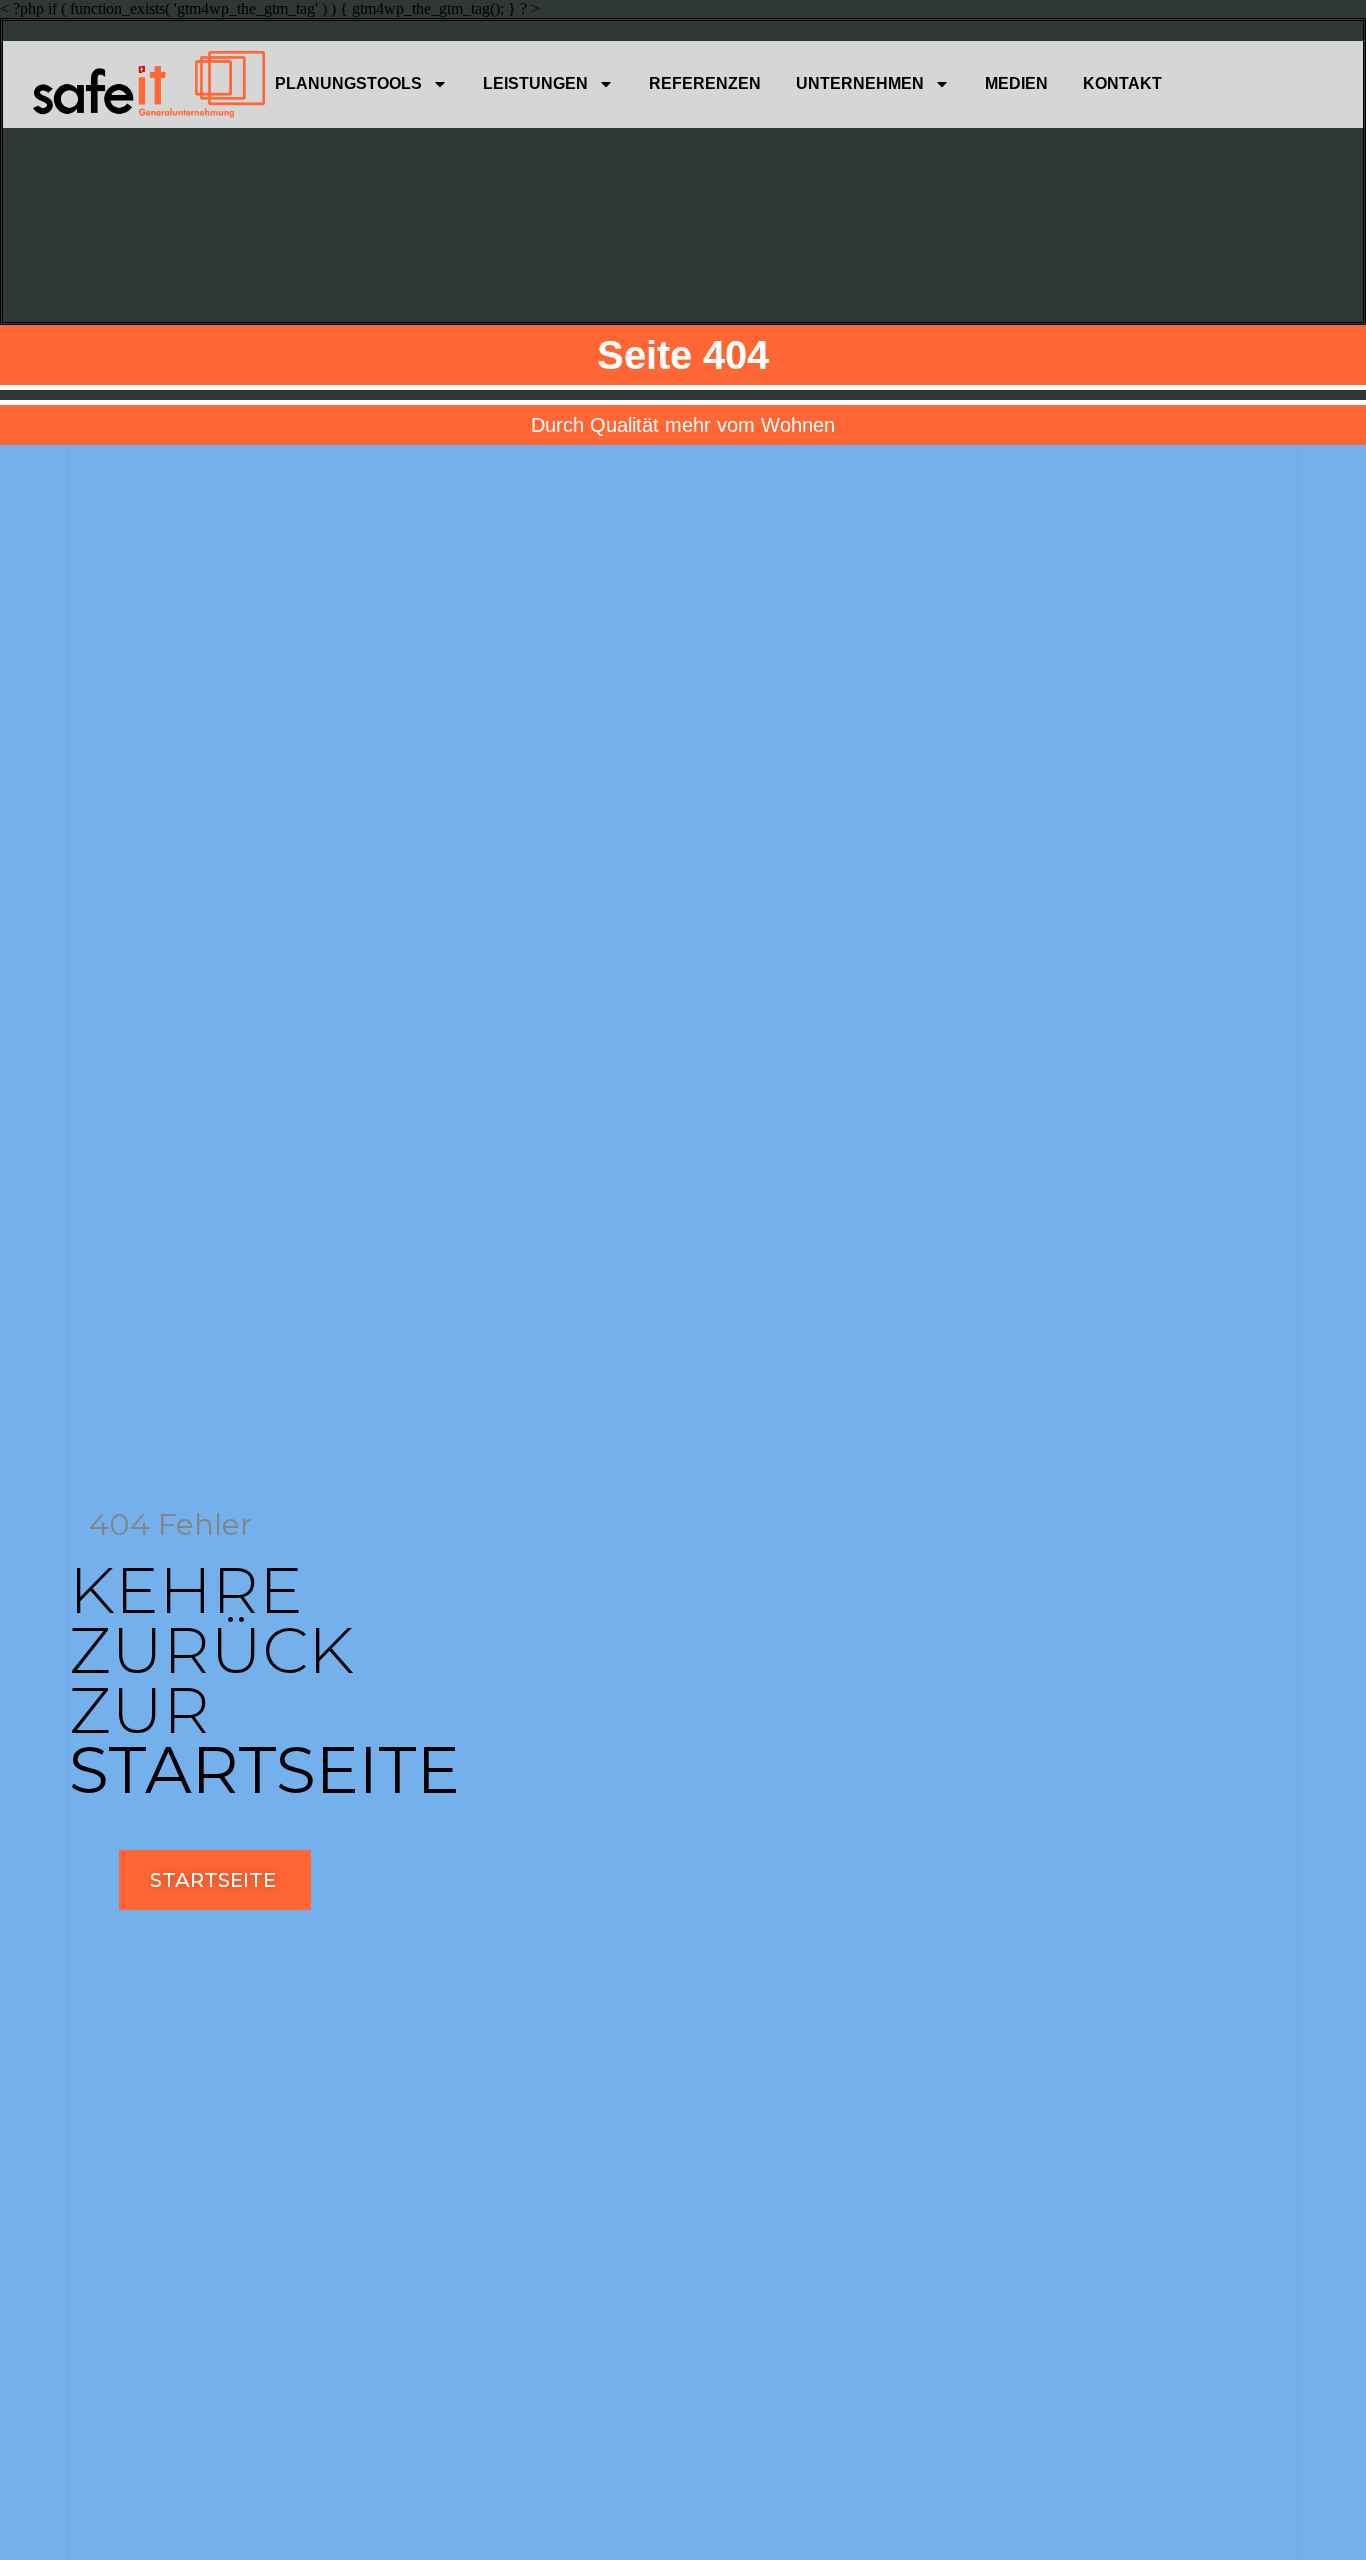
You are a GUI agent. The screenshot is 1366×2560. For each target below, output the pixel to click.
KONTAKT (1122, 83)
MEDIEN (1016, 83)
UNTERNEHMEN (860, 83)
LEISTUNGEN (535, 83)
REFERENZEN (705, 83)
